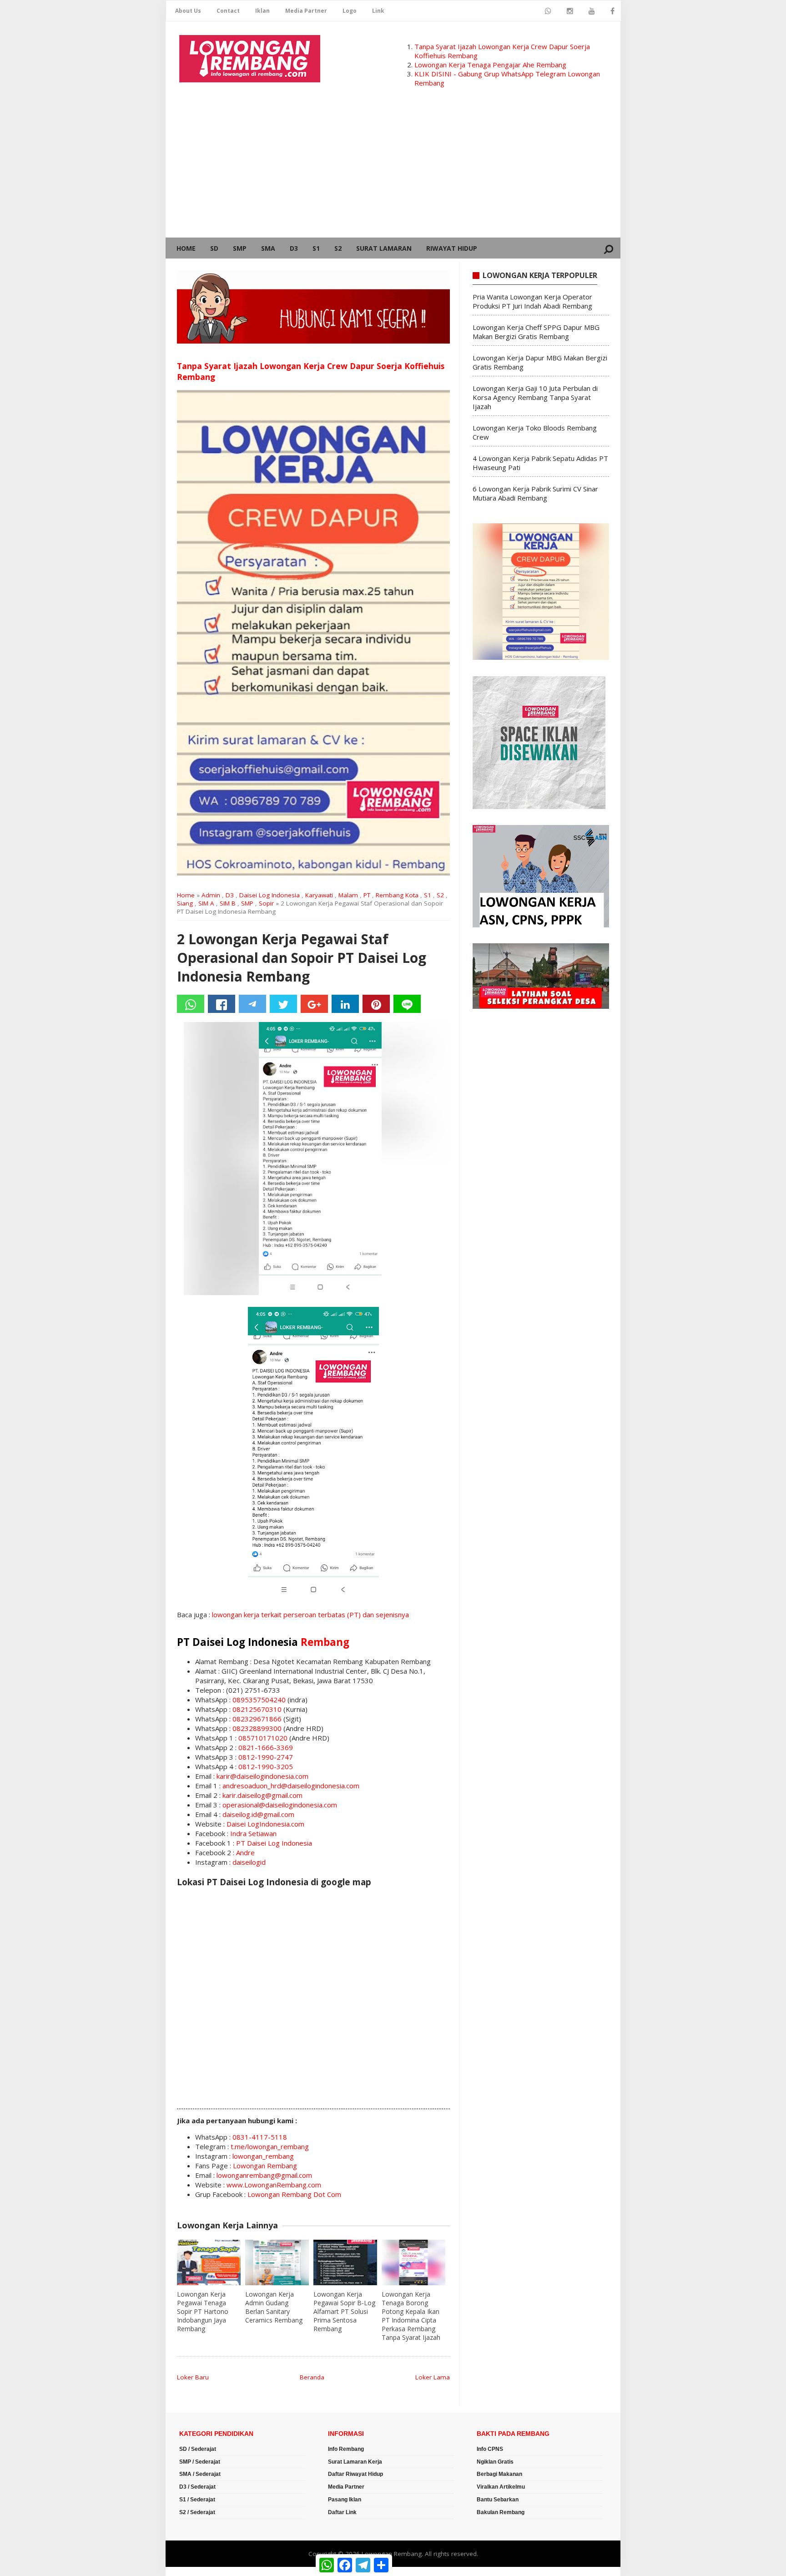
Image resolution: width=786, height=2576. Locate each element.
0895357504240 (259, 1700)
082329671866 (257, 1719)
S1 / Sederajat (197, 2500)
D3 (294, 248)
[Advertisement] (393, 169)
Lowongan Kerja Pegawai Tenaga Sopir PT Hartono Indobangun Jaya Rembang (203, 2311)
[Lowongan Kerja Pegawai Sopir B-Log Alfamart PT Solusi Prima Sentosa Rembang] (345, 2262)
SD (214, 248)
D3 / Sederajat (197, 2487)
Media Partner (306, 11)
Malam (348, 895)
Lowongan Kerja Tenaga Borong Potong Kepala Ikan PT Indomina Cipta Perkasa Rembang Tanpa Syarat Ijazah (411, 2316)
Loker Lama (433, 2377)
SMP (240, 248)
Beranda (312, 2377)
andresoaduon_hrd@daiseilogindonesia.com (291, 1786)
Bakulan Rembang (501, 2512)
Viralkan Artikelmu (501, 2487)
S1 (316, 248)
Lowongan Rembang (265, 2166)
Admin (211, 895)
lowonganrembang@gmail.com (264, 2175)
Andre (245, 1852)
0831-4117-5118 (260, 2137)
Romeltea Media (191, 2571)
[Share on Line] (407, 1004)
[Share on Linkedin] (345, 1004)
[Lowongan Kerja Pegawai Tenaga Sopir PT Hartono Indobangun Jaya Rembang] (209, 2262)
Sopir (266, 903)
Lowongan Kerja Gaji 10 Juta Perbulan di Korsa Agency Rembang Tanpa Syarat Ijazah (535, 397)
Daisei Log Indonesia (270, 895)
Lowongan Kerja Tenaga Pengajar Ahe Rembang (490, 65)
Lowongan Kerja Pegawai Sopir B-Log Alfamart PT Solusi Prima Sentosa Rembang (344, 2311)
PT (367, 895)
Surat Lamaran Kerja (355, 2462)
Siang (185, 903)
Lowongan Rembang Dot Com (294, 2194)
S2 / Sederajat (197, 2512)
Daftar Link (342, 2512)
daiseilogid (249, 1862)
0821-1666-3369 (266, 1747)
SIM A (206, 903)
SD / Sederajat (198, 2449)
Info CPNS (490, 2449)
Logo (350, 11)
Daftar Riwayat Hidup (355, 2474)
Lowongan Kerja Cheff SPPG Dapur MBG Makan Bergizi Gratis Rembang (536, 332)
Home (186, 248)
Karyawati (319, 895)
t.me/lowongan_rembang (270, 2146)
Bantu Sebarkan (498, 2500)
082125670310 (257, 1709)
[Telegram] (252, 1004)
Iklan (262, 11)
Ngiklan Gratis (495, 2462)
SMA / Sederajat (200, 2474)
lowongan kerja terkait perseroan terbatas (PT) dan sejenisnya (310, 1614)
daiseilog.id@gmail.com (258, 1814)
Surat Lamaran (384, 248)
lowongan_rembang (263, 2156)
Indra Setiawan (253, 1833)
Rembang (325, 1642)
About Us (188, 11)
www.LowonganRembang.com (274, 2185)
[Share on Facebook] (222, 1004)
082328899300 (257, 1728)
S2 (338, 248)
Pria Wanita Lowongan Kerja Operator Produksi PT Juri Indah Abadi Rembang (532, 301)
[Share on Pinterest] (376, 1004)
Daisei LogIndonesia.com (265, 1824)
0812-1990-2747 (266, 1757)
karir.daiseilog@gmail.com (262, 1795)
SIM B (228, 903)
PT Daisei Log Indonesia (274, 1843)
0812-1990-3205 (266, 1766)
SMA (268, 248)
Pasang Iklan (345, 2500)
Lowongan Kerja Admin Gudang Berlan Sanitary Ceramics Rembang (274, 2307)
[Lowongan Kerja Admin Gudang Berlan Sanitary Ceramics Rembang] (277, 2262)
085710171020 (263, 1738)
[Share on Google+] (314, 1004)
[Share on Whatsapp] (191, 1004)
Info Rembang (346, 2449)
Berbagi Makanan (499, 2474)
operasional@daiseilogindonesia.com (280, 1805)
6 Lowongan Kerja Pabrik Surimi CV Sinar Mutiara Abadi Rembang (535, 493)
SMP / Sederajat (200, 2462)
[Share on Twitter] (283, 1004)
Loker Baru (193, 2377)
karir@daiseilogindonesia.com (262, 1776)
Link (378, 11)
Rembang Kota (397, 895)
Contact (228, 11)
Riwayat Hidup (452, 248)
